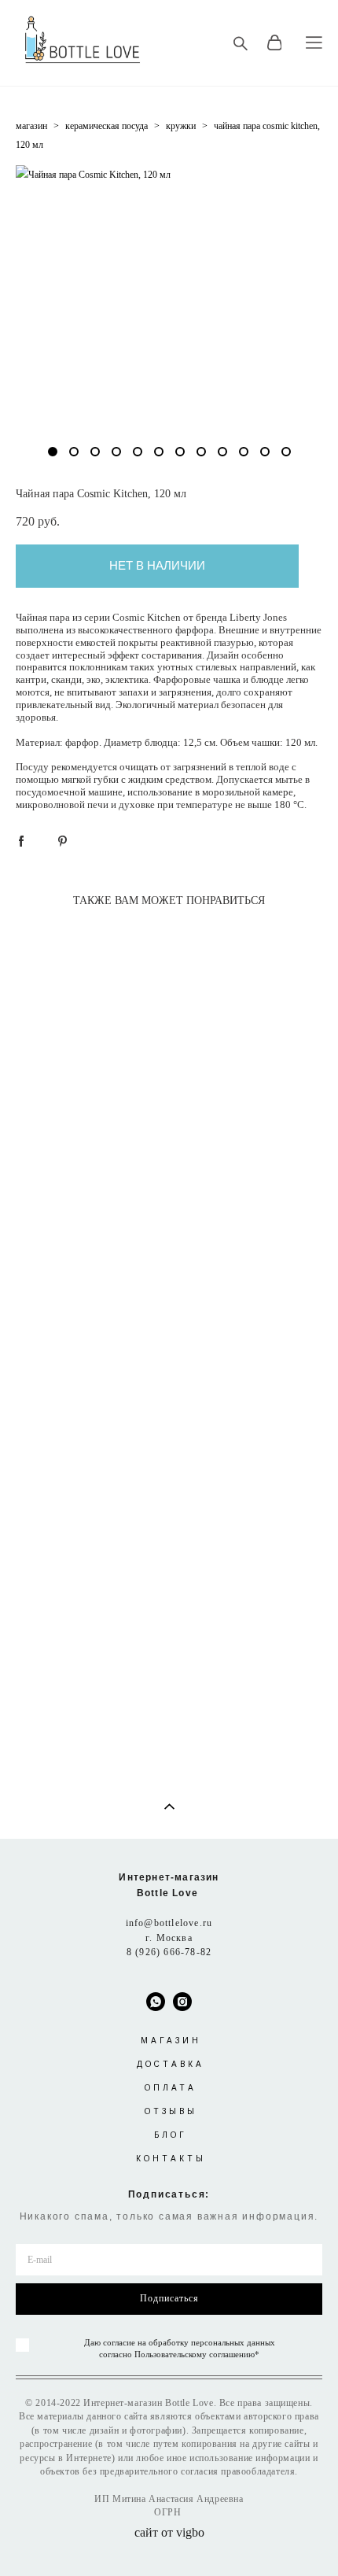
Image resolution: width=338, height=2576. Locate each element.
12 (286, 452)
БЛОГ (171, 2135)
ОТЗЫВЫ (171, 2111)
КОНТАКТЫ (171, 2159)
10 (244, 452)
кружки (181, 126)
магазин (31, 126)
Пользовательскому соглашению (195, 2354)
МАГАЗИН (171, 2041)
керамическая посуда (107, 126)
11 (265, 452)
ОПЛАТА (171, 2088)
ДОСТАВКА (171, 2064)
